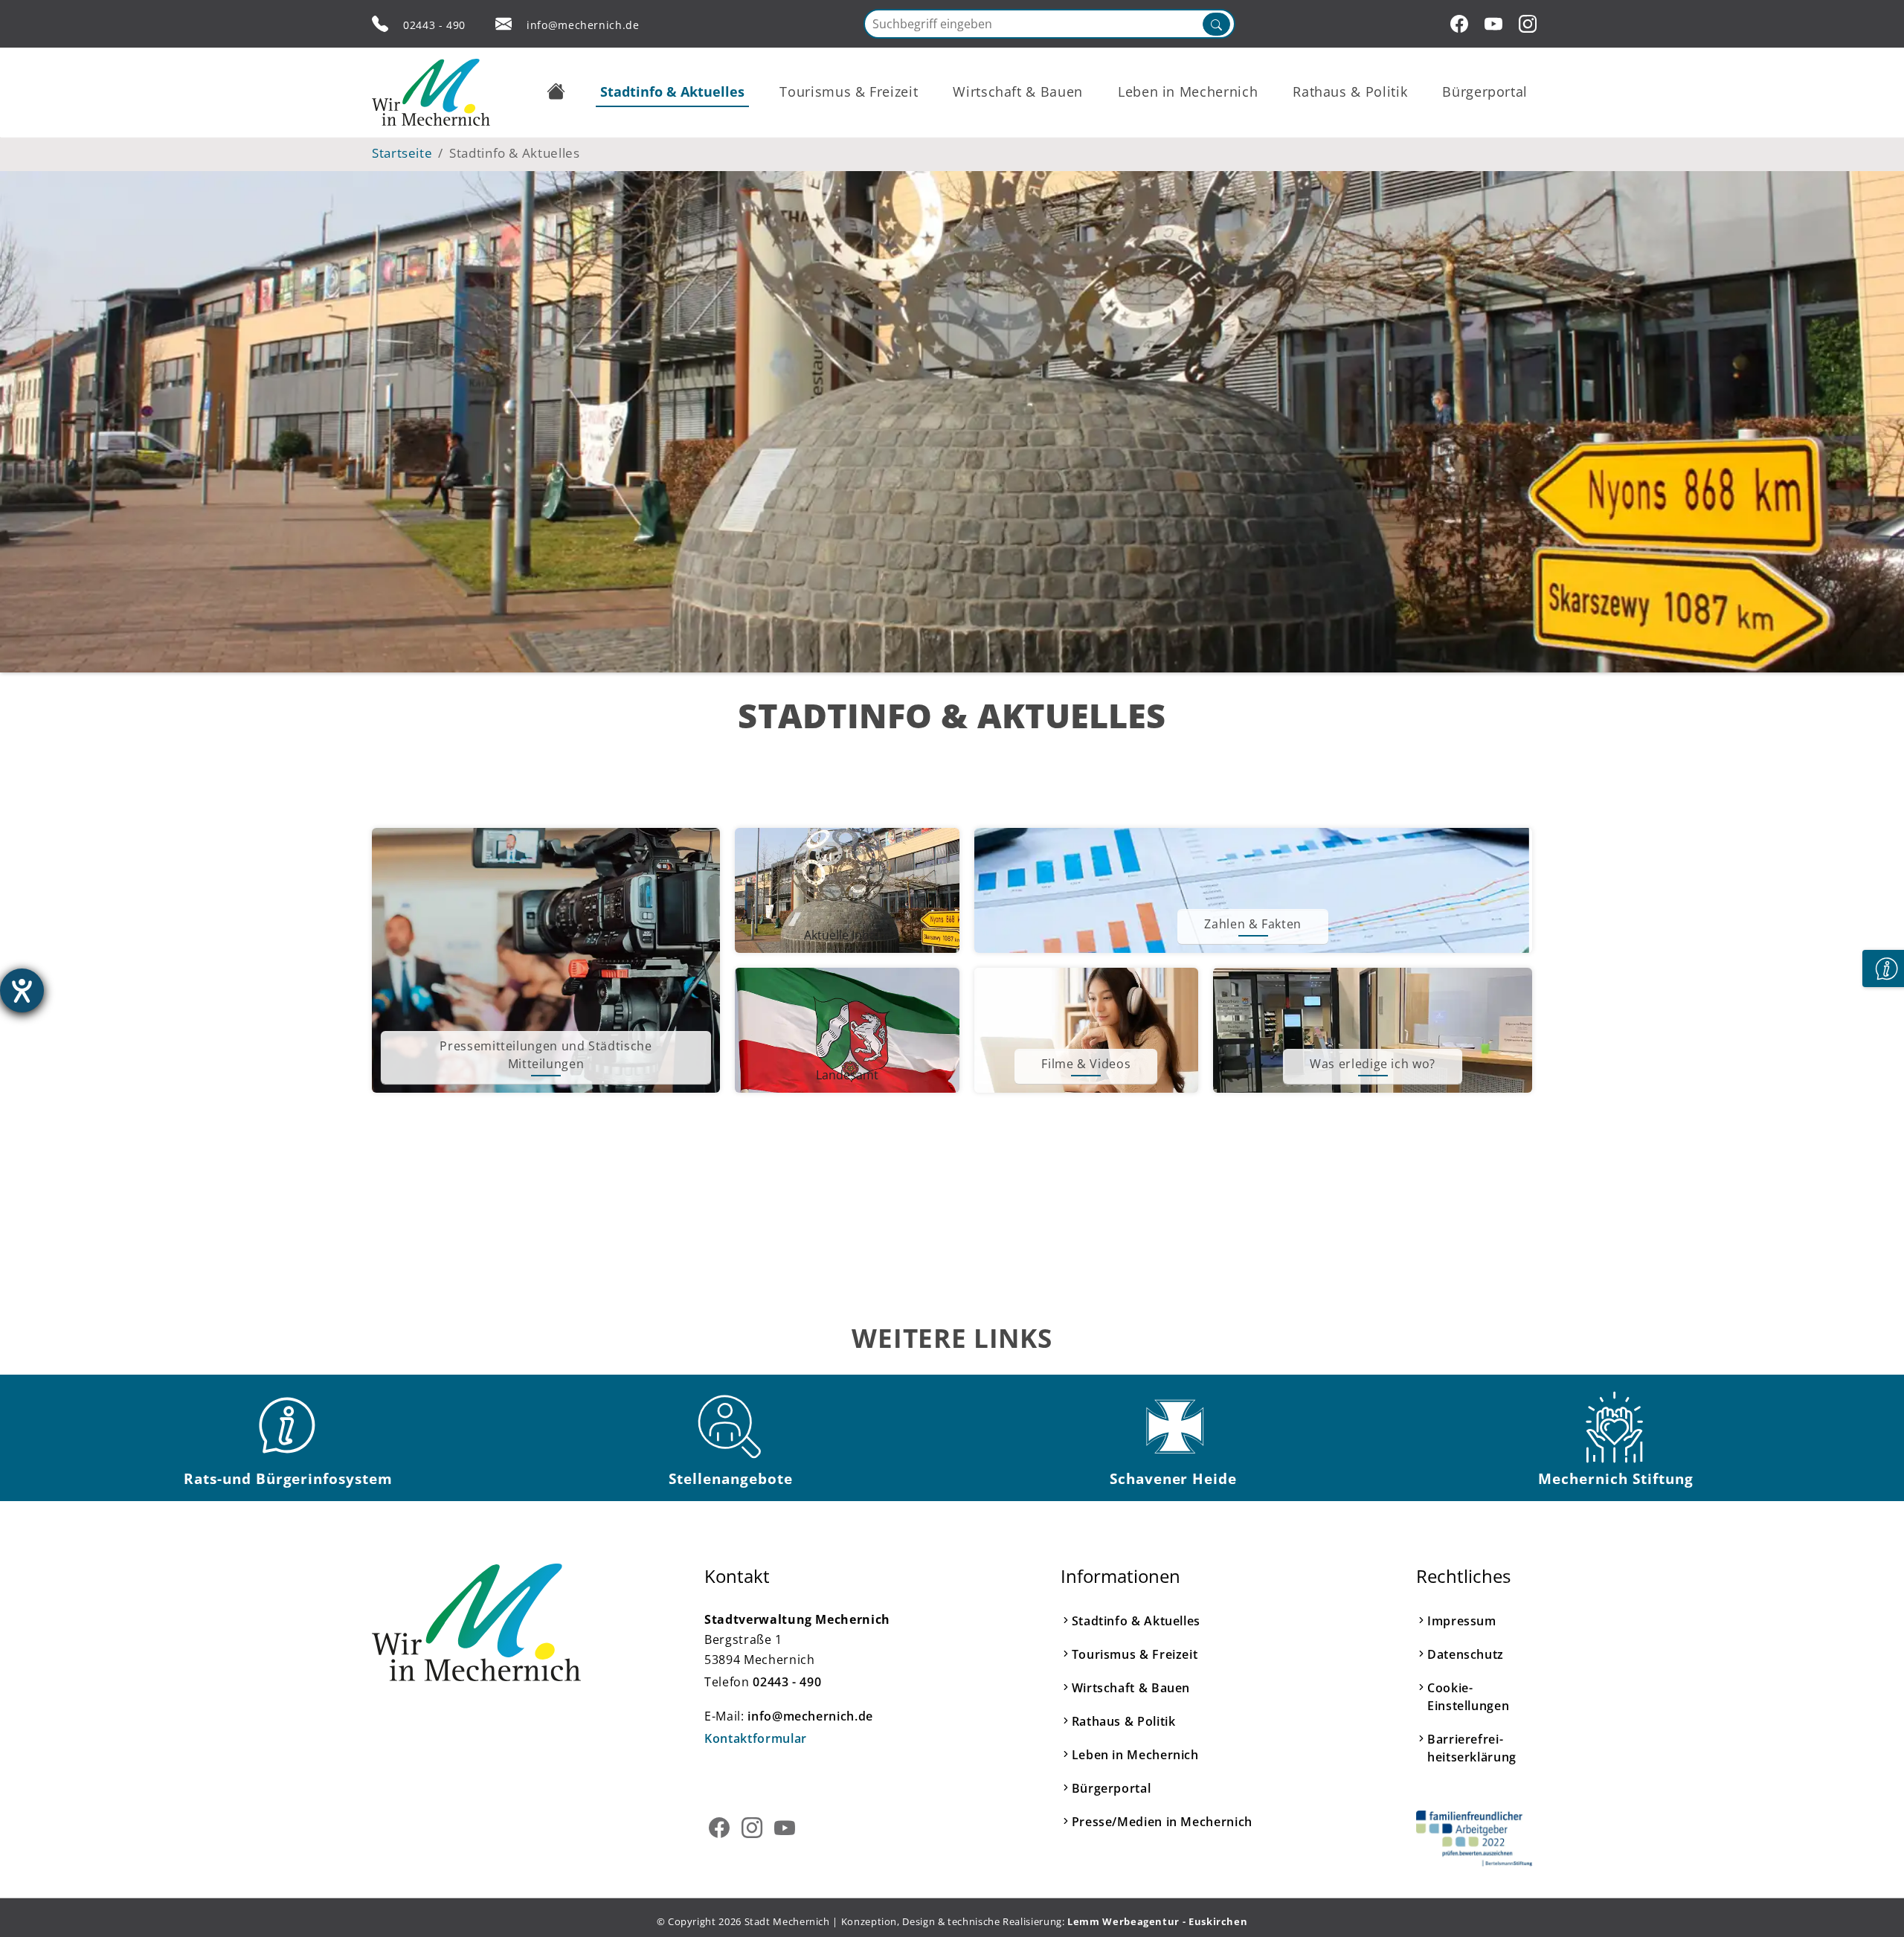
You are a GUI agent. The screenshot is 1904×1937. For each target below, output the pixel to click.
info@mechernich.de (583, 25)
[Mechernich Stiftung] (1616, 1427)
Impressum (1462, 1621)
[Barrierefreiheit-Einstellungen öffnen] (22, 990)
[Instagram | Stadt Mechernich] (1530, 24)
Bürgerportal (1112, 1788)
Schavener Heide (1173, 1478)
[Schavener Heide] (1174, 1427)
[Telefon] (380, 24)
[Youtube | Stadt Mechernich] (1496, 24)
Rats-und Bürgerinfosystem (288, 1478)
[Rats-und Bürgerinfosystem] (289, 1427)
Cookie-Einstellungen (1468, 1697)
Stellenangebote (730, 1478)
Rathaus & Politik (1124, 1721)
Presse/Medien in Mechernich (1162, 1822)
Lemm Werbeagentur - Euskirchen (1157, 1921)
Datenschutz (1466, 1654)
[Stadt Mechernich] (431, 92)
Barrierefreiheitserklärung (1472, 1748)
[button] (556, 91)
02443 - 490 (434, 25)
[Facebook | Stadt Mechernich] (1461, 24)
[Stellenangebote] (731, 1427)
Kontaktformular (756, 1738)
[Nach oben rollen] (1870, 1903)
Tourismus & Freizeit (1135, 1654)
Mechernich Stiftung (1615, 1478)
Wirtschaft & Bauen (1131, 1688)
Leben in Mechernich (1135, 1755)
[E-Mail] (504, 24)
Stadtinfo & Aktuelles (1136, 1621)
